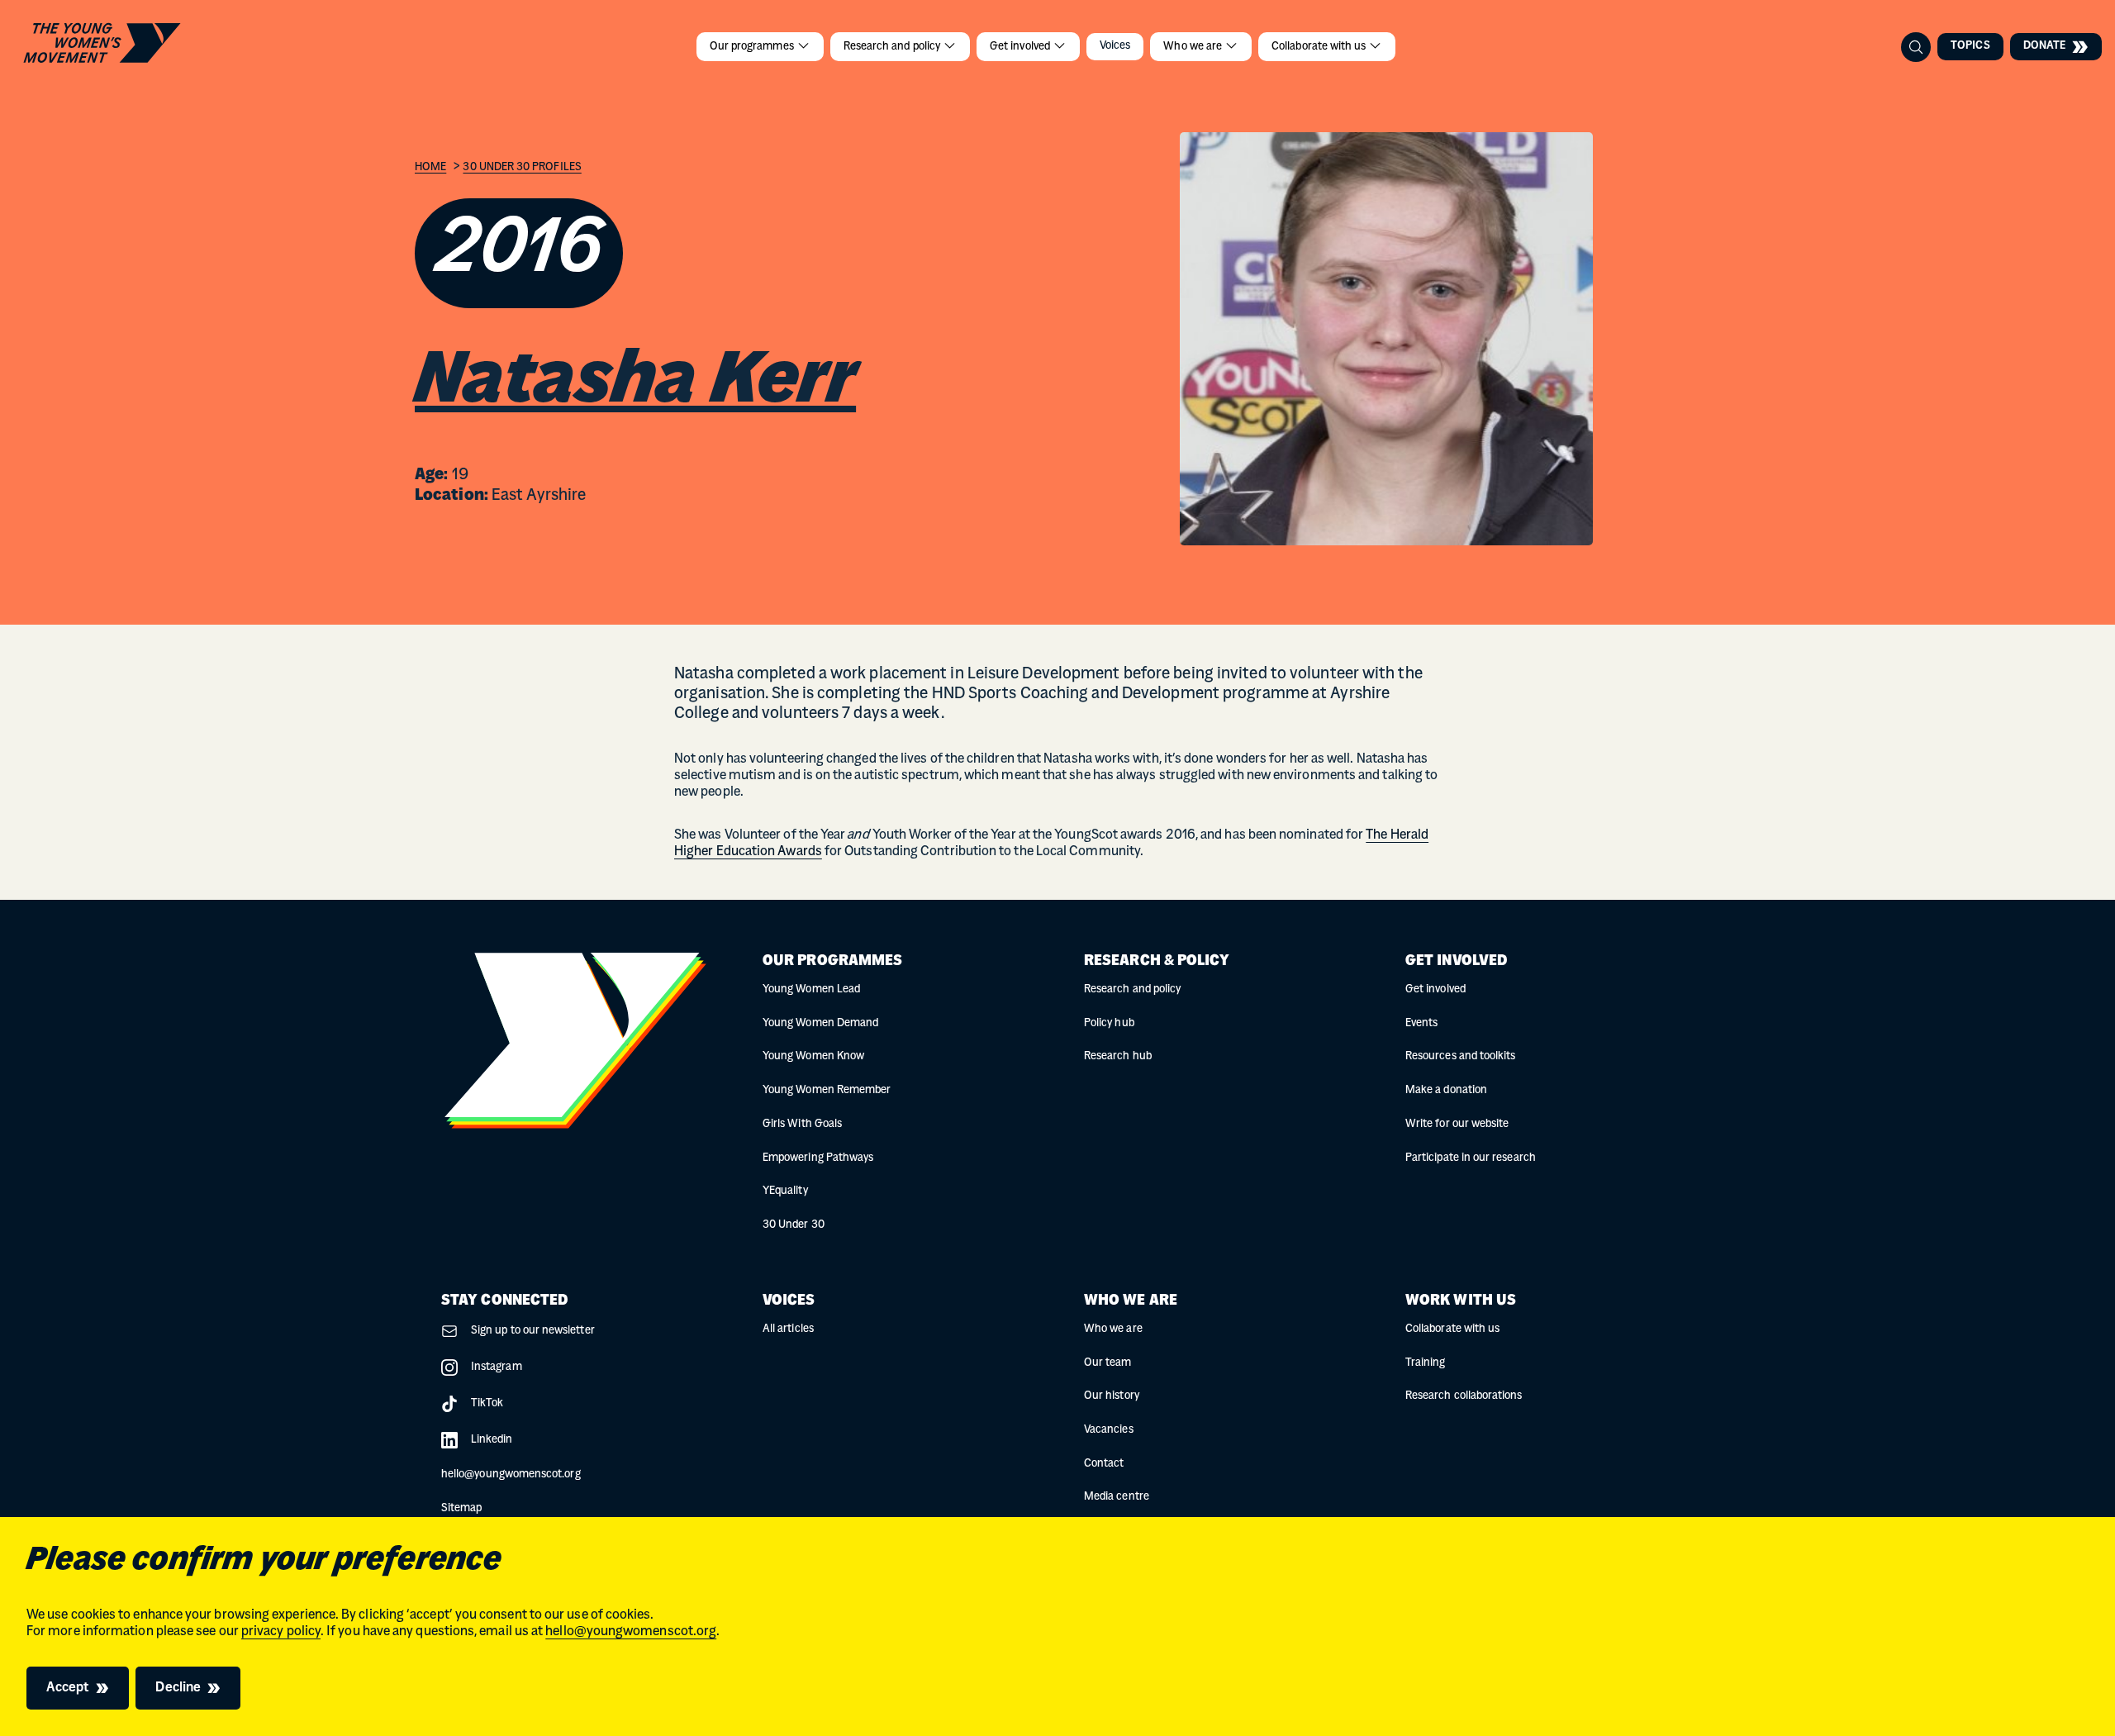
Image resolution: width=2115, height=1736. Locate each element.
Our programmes (753, 47)
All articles (788, 1329)
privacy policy (281, 1632)
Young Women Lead (811, 989)
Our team (1108, 1363)
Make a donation (1446, 1090)
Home (430, 167)
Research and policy (893, 47)
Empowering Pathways (818, 1158)
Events (1421, 1023)
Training (1426, 1363)
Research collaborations (1464, 1396)
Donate (2044, 46)
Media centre (1117, 1497)
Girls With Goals (802, 1124)
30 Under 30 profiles (522, 167)
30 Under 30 (794, 1225)
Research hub (1118, 1056)
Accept (68, 1688)
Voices (1115, 46)
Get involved (1021, 47)
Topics (1970, 46)
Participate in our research (1471, 1158)
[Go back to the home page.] (102, 43)
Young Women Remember (827, 1090)
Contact (1104, 1464)
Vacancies (1109, 1430)
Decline (178, 1688)
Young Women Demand (820, 1023)
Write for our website (1457, 1124)
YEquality (785, 1191)
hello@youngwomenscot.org (631, 1632)
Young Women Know (813, 1056)
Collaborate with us (1320, 47)
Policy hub (1109, 1023)
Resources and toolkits (1460, 1056)
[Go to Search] (1916, 47)
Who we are (1194, 47)
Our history (1112, 1396)
